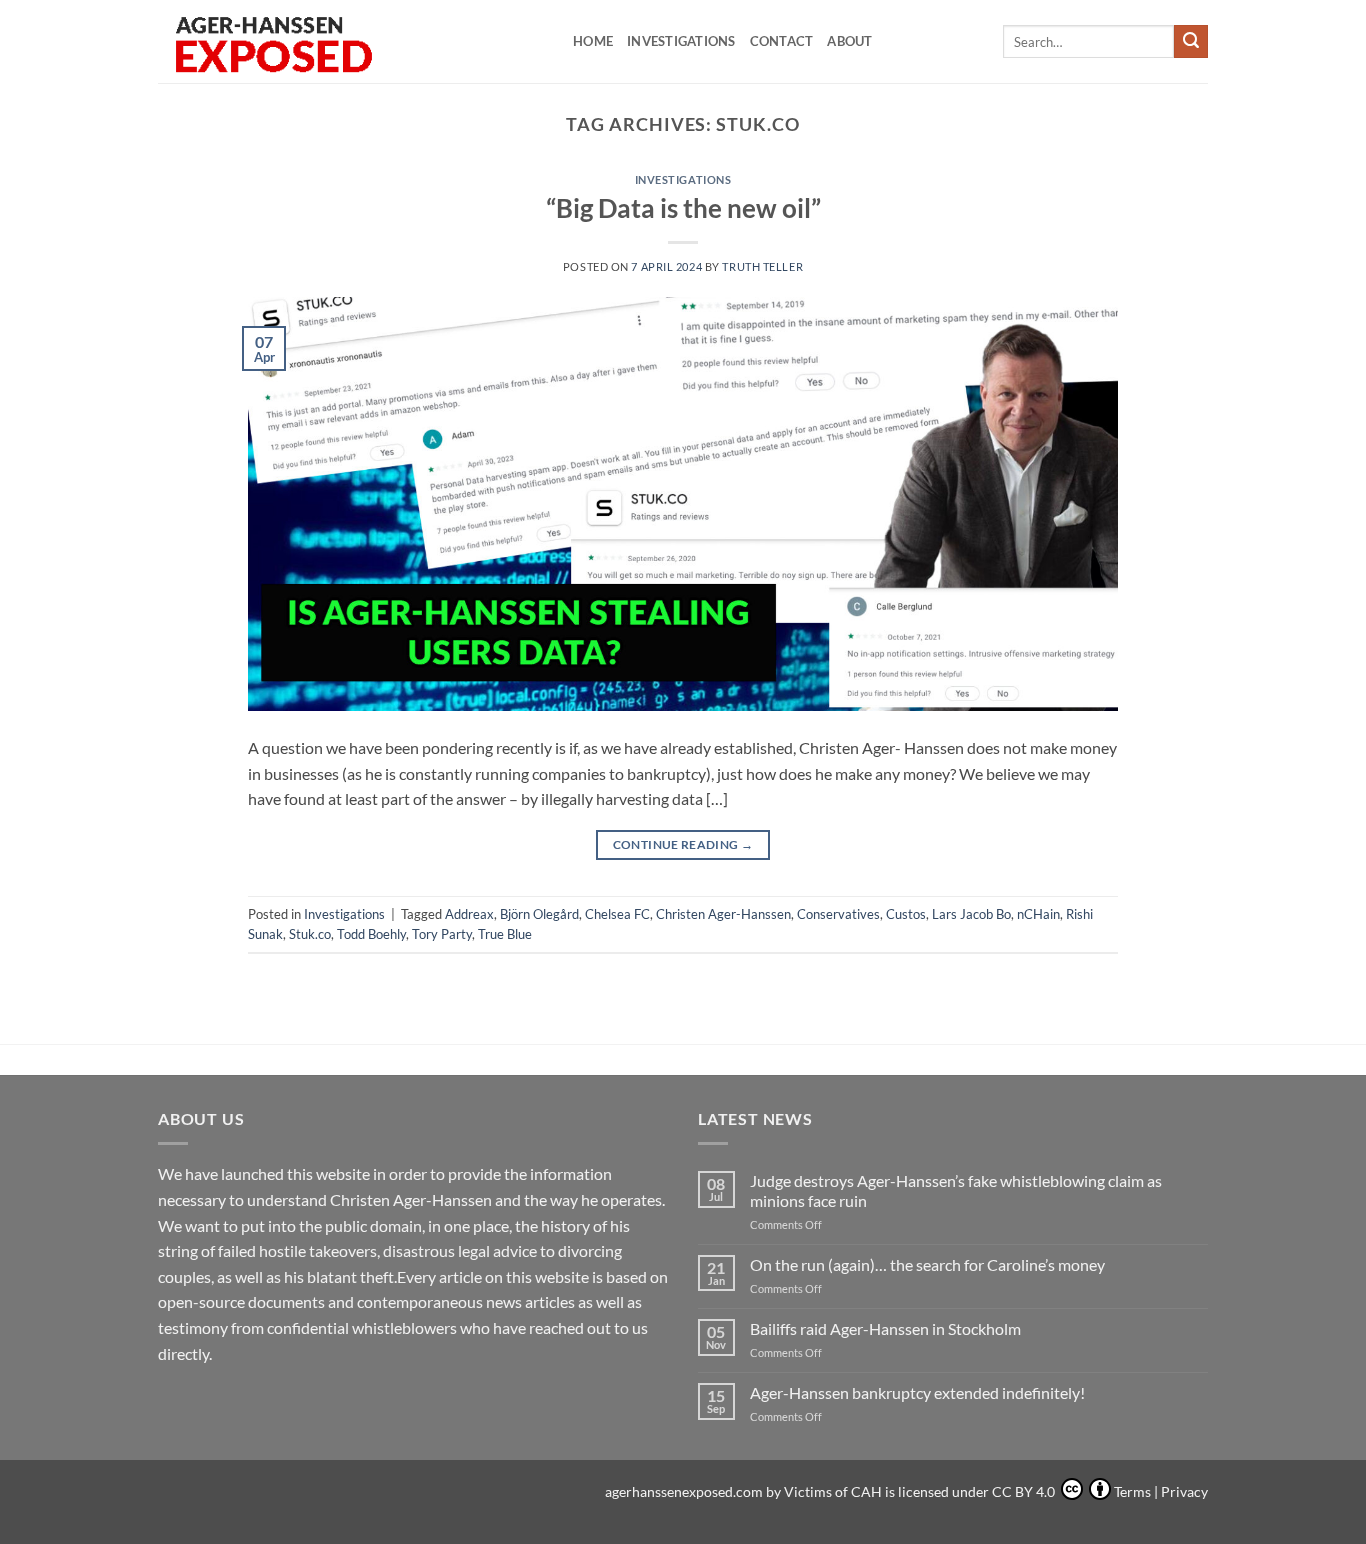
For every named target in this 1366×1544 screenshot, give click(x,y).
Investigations (681, 41)
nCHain (1038, 914)
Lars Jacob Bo (971, 914)
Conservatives (838, 914)
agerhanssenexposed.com (684, 1491)
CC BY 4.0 (1025, 1491)
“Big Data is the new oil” (683, 208)
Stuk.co (310, 934)
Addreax (469, 914)
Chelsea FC (617, 914)
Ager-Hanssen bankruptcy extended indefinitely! (917, 1392)
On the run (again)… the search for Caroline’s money (927, 1264)
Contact (782, 41)
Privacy (1184, 1491)
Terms (1132, 1491)
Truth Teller (762, 266)
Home (593, 41)
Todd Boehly (371, 934)
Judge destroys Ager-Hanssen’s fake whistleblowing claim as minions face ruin (956, 1190)
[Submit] (1191, 42)
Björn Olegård (539, 914)
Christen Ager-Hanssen (723, 914)
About (849, 41)
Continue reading (683, 844)
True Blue (505, 934)
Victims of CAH (833, 1491)
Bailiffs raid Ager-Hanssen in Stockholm (885, 1328)
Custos (906, 914)
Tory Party (442, 934)
